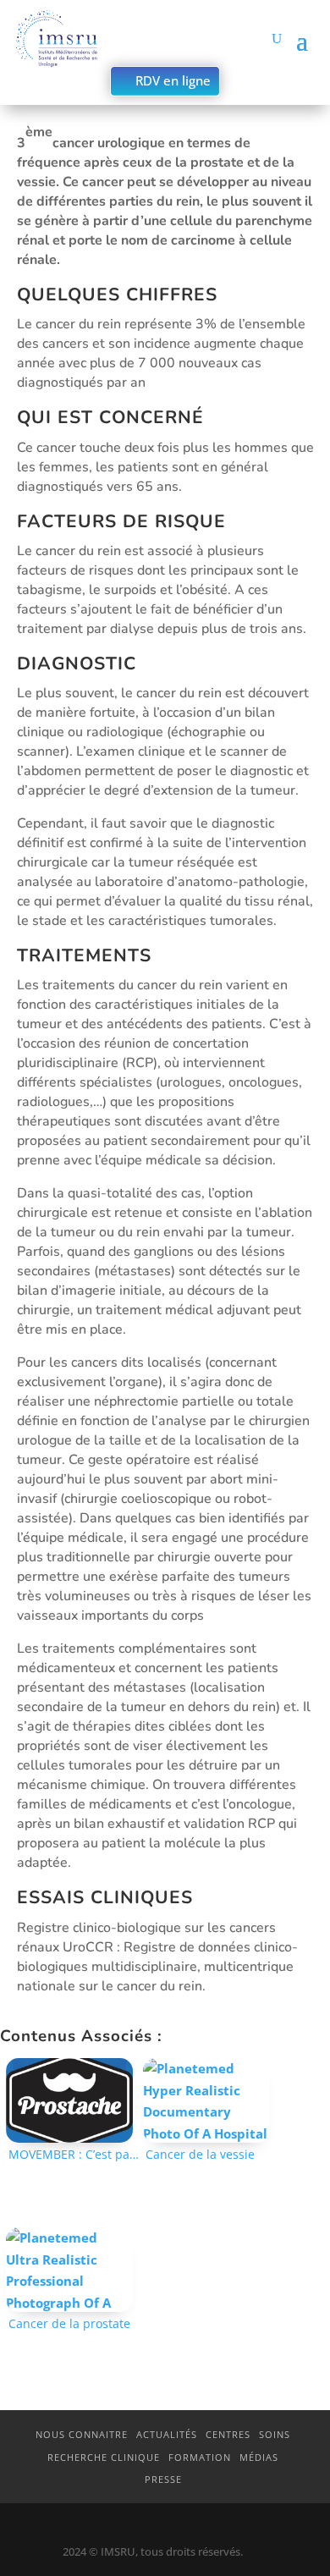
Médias (259, 2457)
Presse (163, 2479)
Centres (228, 2434)
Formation (200, 2457)
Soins (275, 2434)
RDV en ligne (173, 80)
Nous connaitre (82, 2434)
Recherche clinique (104, 2457)
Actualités (167, 2434)
